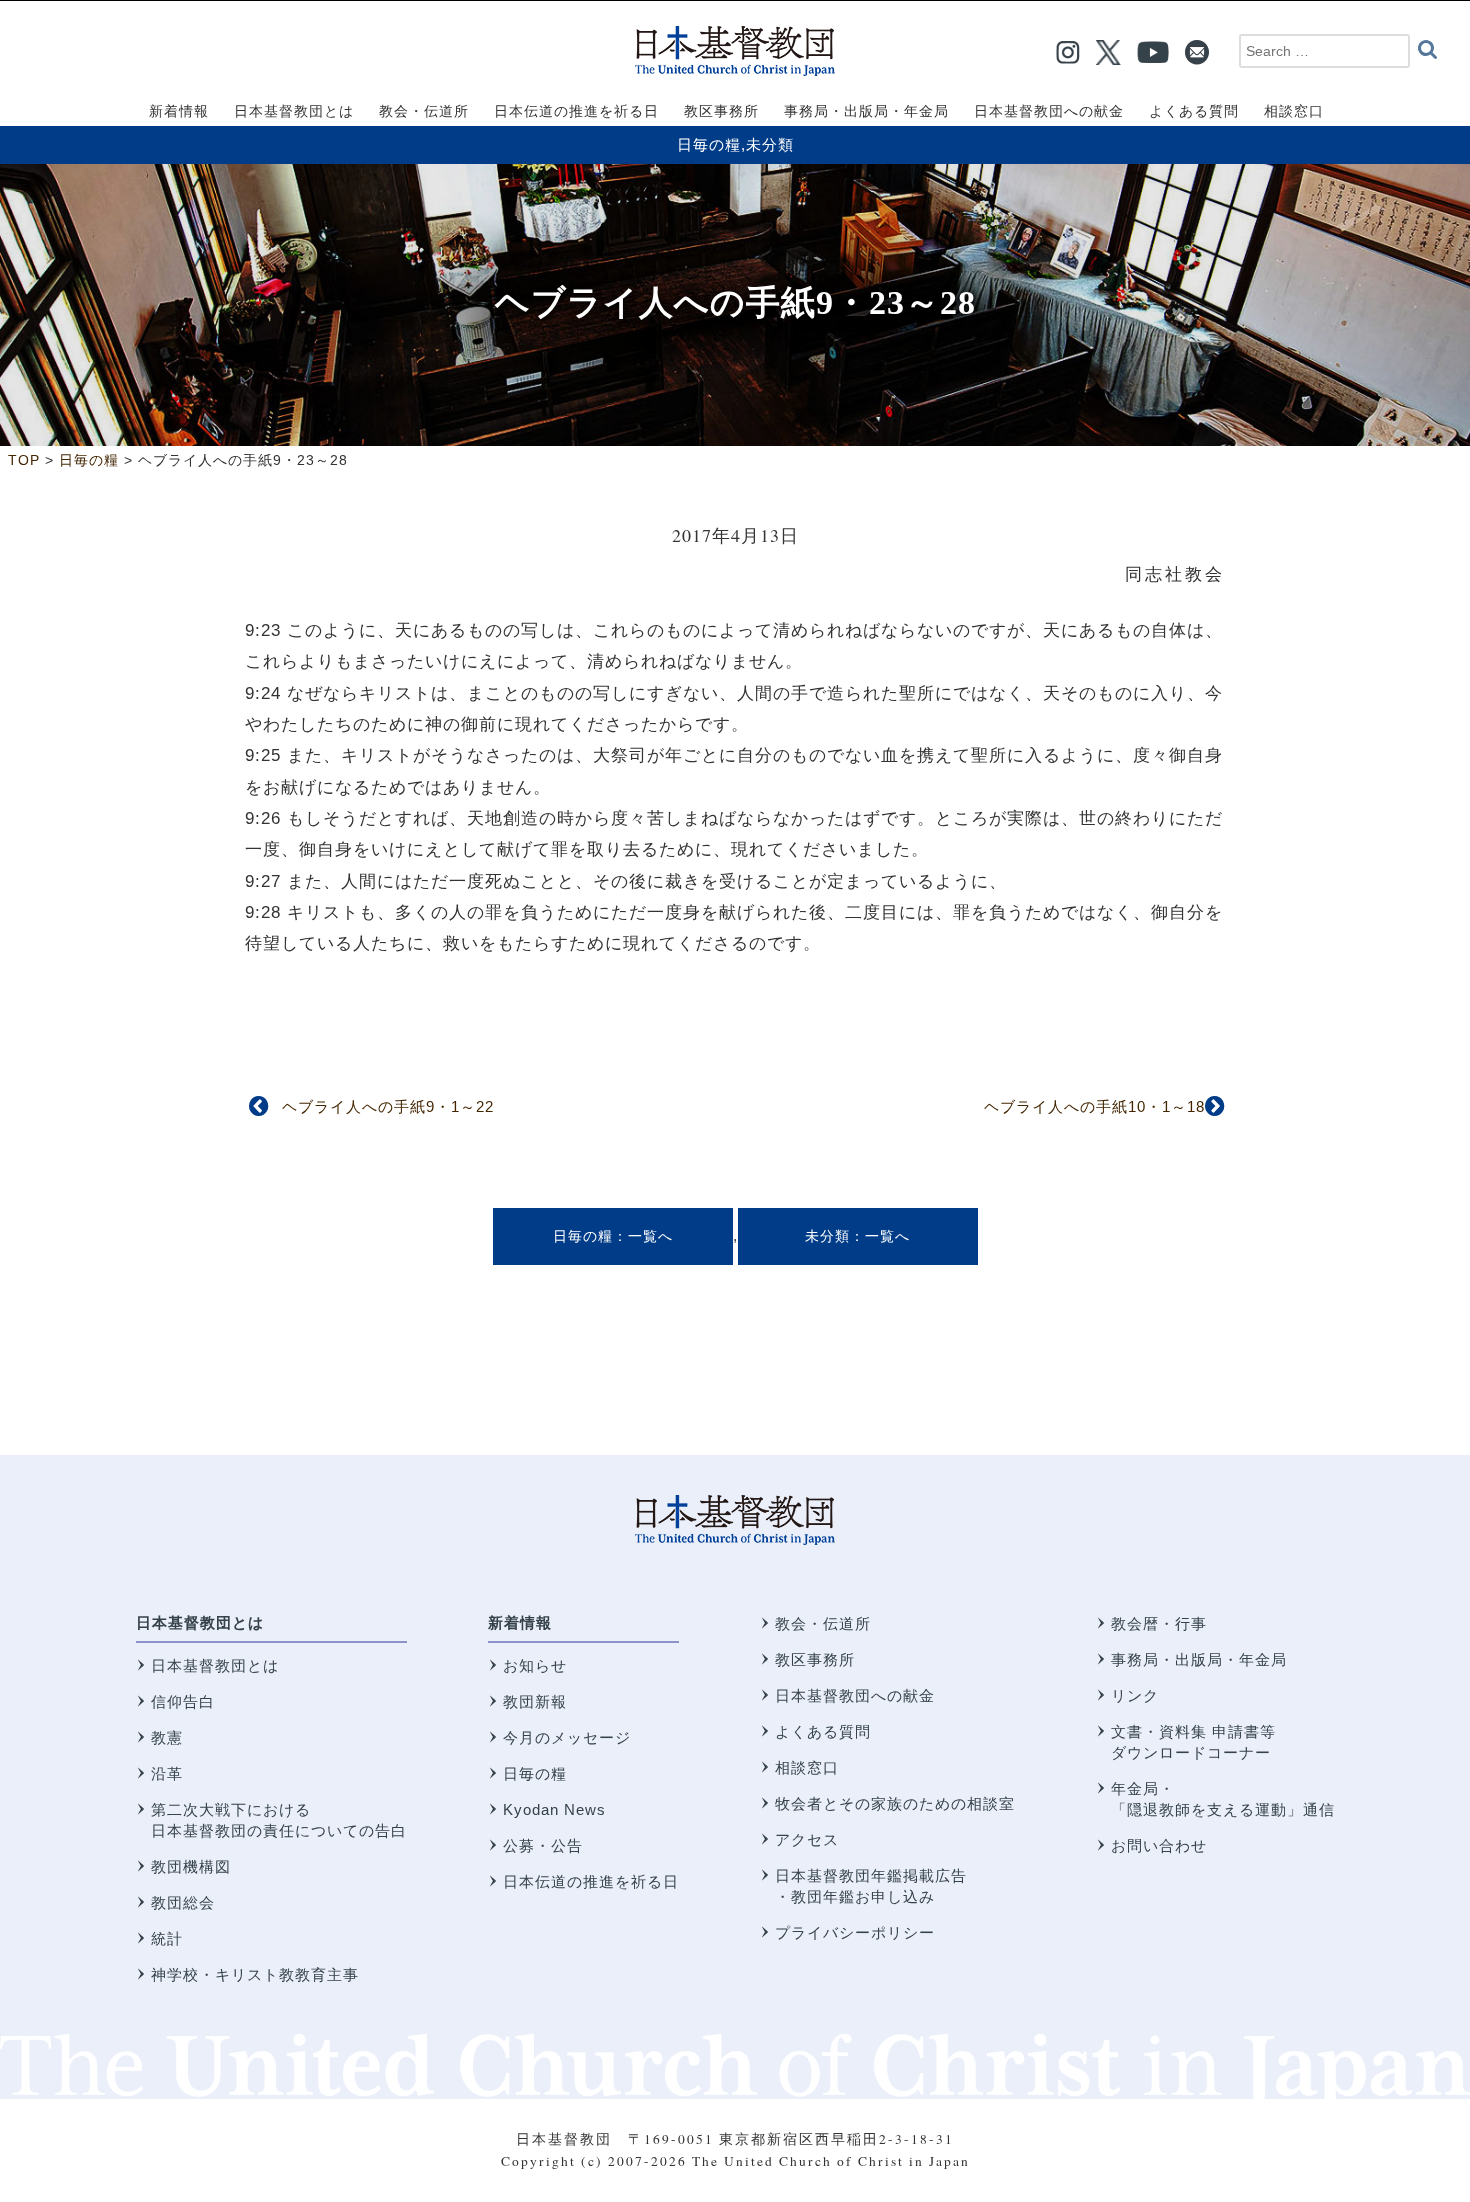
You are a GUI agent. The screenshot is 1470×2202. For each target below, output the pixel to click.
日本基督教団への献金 (855, 1695)
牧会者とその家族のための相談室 (895, 1803)
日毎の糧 (709, 144)
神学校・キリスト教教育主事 (255, 1974)
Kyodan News (554, 1809)
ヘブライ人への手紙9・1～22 (388, 1106)
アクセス (807, 1839)
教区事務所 (815, 1659)
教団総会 (183, 1902)
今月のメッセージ (567, 1737)
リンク (1135, 1695)
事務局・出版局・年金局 (1199, 1659)
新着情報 (520, 1622)
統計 (167, 1938)
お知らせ (535, 1665)
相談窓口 (807, 1767)
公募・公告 (543, 1845)
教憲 (167, 1737)
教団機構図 (191, 1866)
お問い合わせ (1159, 1845)
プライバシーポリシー (855, 1932)
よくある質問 (823, 1731)
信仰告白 (183, 1701)
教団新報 (535, 1701)
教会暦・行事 (1159, 1623)
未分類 (770, 144)
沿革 (167, 1773)
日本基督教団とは (200, 1622)
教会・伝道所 (823, 1623)
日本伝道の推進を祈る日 (591, 1881)
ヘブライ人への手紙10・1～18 (1094, 1106)
